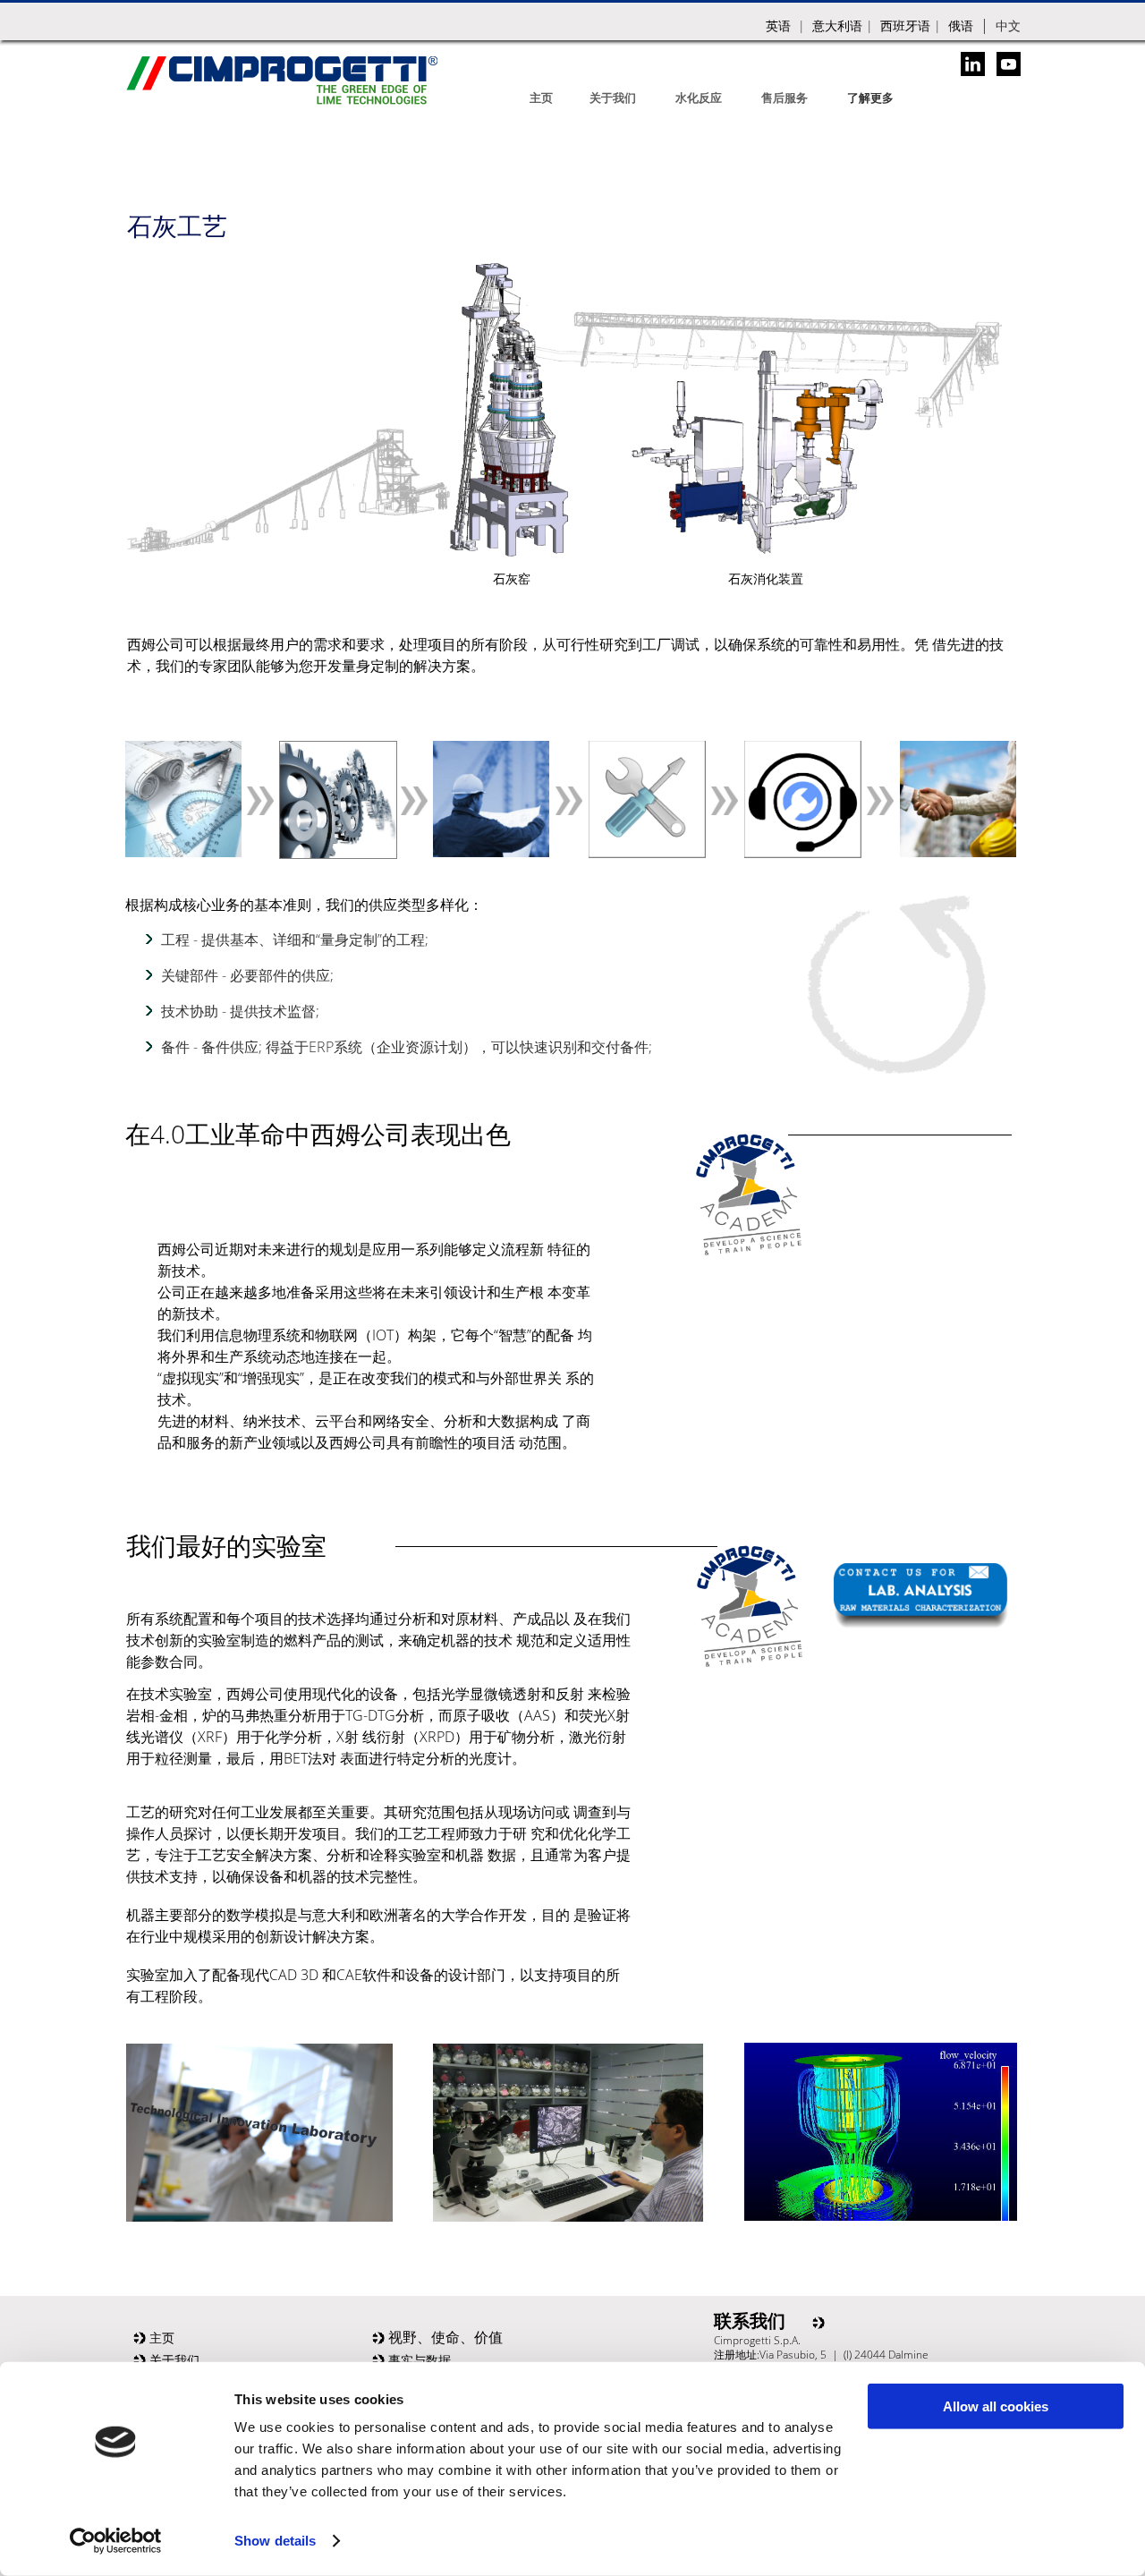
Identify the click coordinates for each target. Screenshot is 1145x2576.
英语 (778, 26)
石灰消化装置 (766, 578)
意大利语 (837, 26)
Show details (275, 2541)
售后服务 (785, 98)
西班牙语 (905, 26)
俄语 (961, 26)
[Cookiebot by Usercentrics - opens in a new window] (116, 2541)
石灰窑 (512, 578)
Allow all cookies (996, 2406)
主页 (541, 98)
